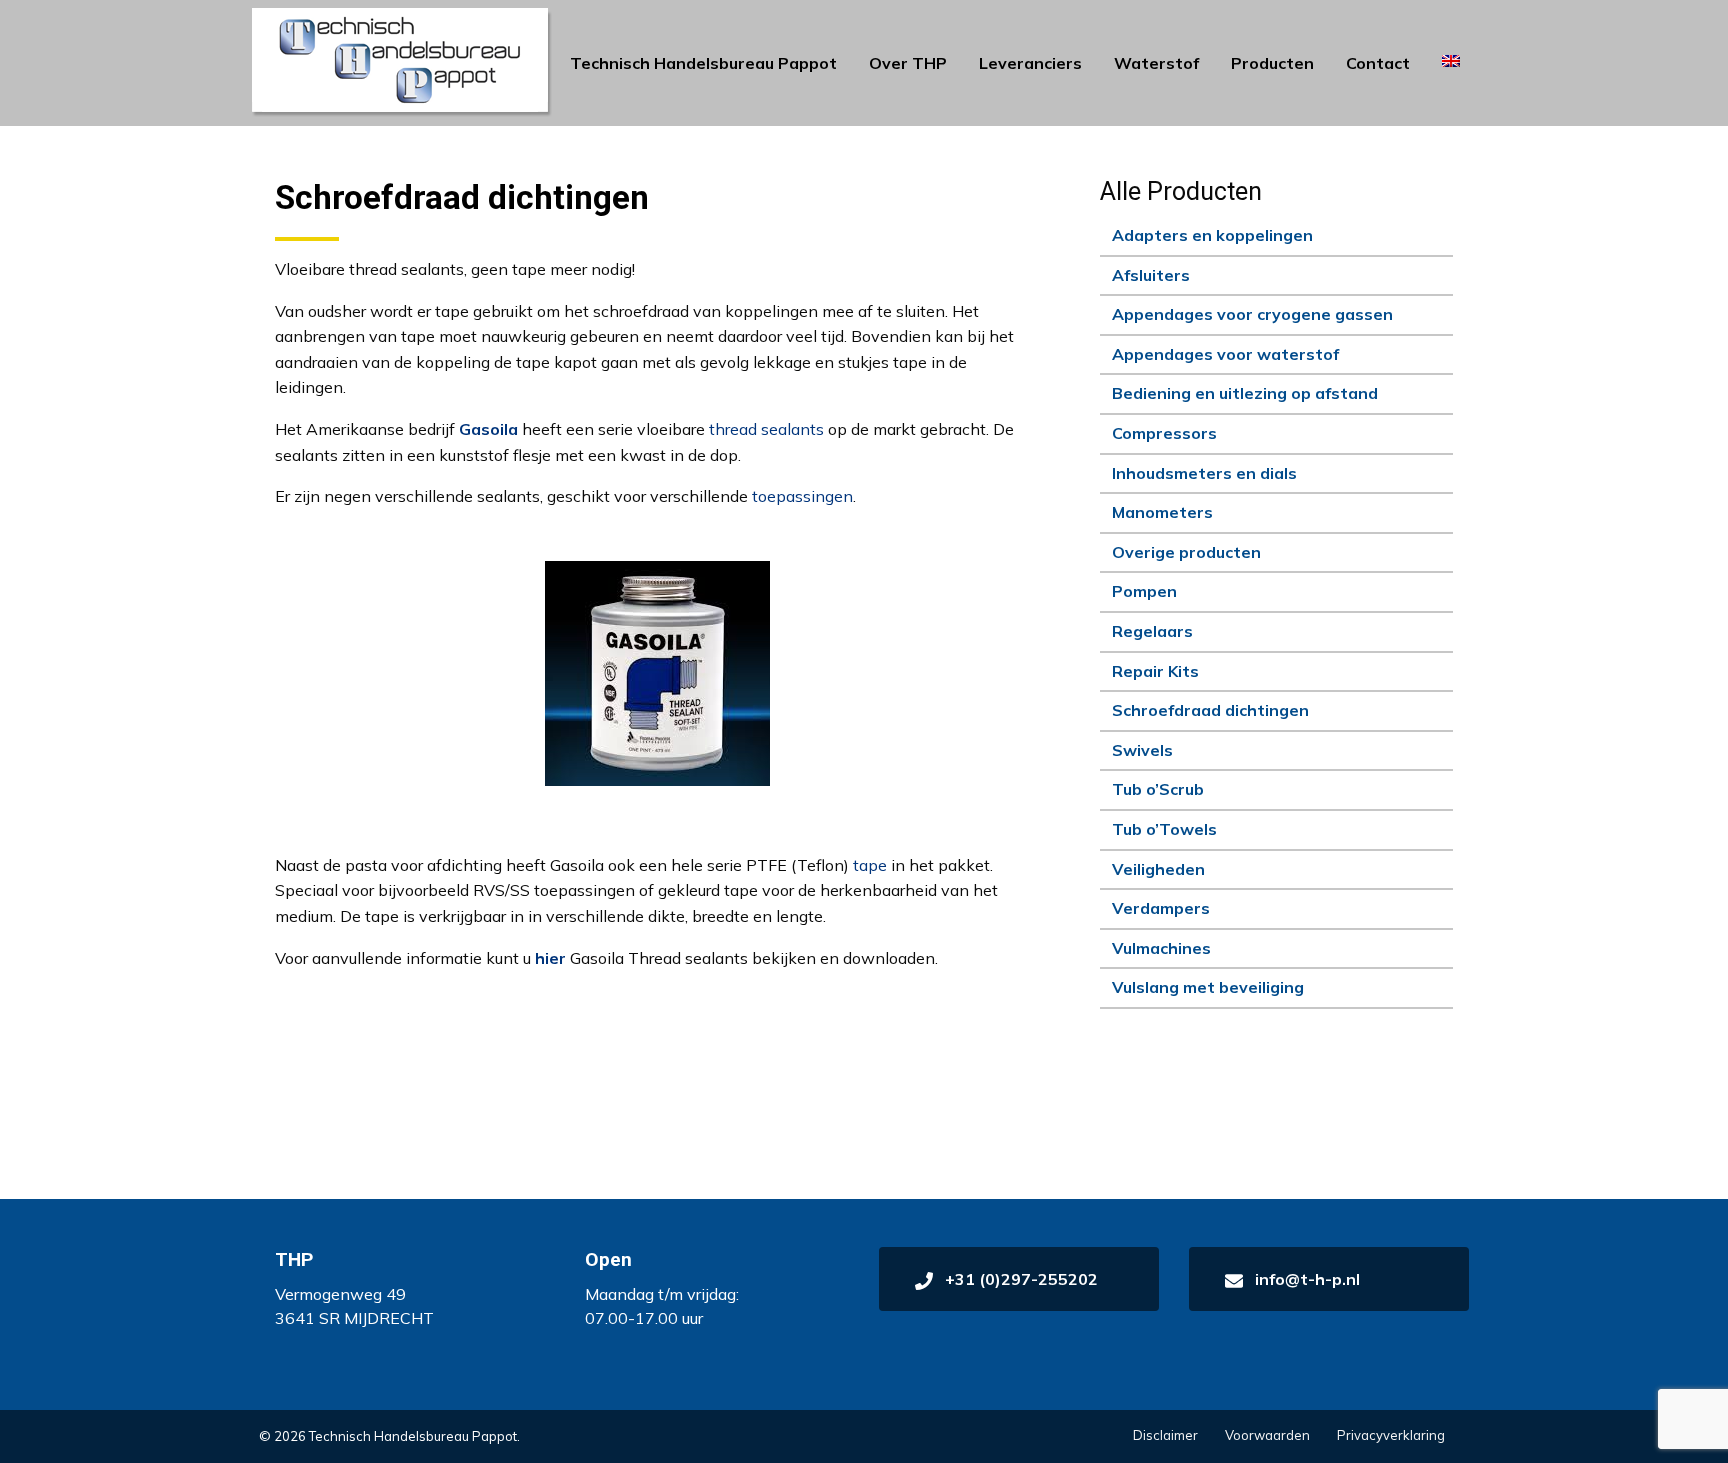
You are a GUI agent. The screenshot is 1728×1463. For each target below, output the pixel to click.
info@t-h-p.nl (1305, 1279)
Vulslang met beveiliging (1208, 987)
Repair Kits (1155, 671)
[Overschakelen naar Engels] (1451, 61)
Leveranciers (1030, 63)
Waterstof (1156, 63)
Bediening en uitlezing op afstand (1245, 393)
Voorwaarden (1267, 1435)
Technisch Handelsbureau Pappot (703, 63)
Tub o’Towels (1164, 829)
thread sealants (766, 429)
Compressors (1164, 433)
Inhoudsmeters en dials (1204, 473)
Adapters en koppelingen (1212, 235)
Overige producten (1186, 552)
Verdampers (1161, 908)
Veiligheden (1158, 869)
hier (550, 958)
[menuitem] (703, 63)
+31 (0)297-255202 (1019, 1279)
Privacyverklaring (1391, 1435)
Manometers (1162, 512)
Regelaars (1152, 631)
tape (870, 865)
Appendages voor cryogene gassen (1252, 314)
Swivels (1142, 750)
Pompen (1144, 591)
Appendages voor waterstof (1225, 354)
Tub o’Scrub (1158, 789)
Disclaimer (1165, 1435)
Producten (1272, 63)
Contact (1378, 63)
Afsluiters (1151, 275)
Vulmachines (1161, 948)
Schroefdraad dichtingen (1210, 710)
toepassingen (802, 496)
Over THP (908, 63)
